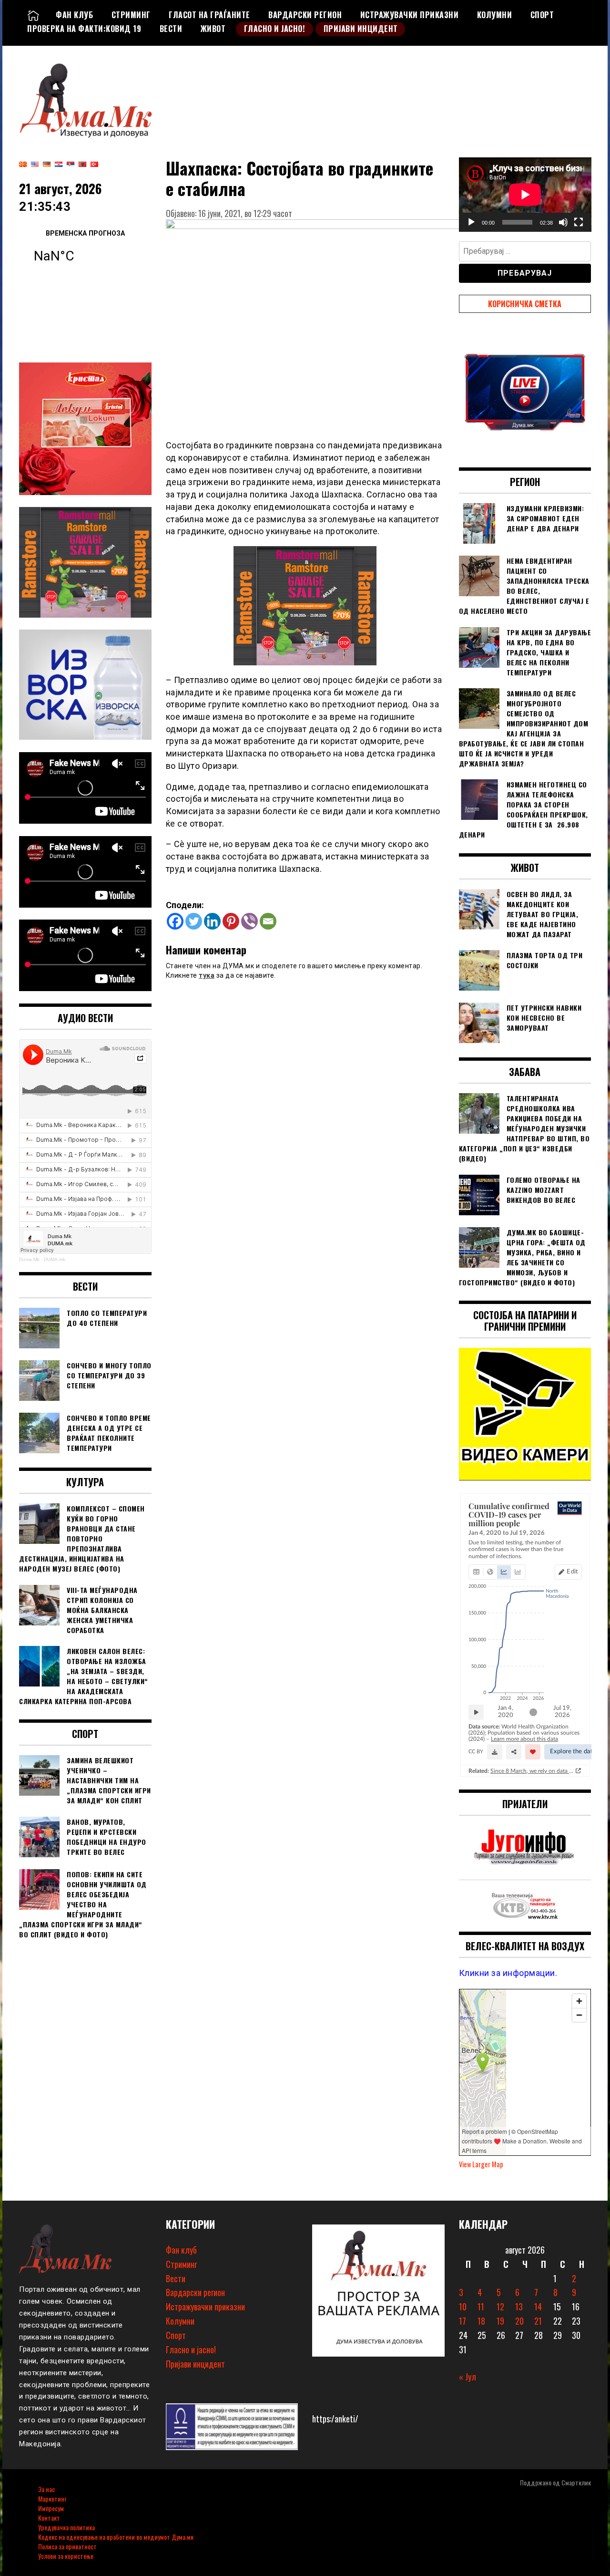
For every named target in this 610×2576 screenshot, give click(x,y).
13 (519, 2307)
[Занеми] (563, 222)
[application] (525, 195)
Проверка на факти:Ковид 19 (84, 29)
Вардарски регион (305, 15)
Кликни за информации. (508, 1973)
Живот (213, 29)
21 (538, 2321)
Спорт (542, 15)
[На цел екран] (579, 222)
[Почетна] (33, 15)
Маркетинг (52, 2498)
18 (481, 2321)
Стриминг (131, 15)
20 (519, 2321)
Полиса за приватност (67, 2546)
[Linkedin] (212, 921)
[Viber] (249, 921)
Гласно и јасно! (275, 29)
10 (463, 2307)
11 (481, 2307)
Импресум (51, 2508)
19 (500, 2321)
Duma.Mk (29, 1259)
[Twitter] (194, 921)
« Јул (468, 2377)
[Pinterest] (231, 921)
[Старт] (471, 222)
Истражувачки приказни (410, 15)
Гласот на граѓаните (209, 15)
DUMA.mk (55, 1259)
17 (463, 2321)
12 (500, 2307)
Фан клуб (74, 15)
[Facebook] (175, 921)
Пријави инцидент (361, 29)
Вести (171, 29)
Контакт (49, 2518)
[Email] (268, 921)
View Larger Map (481, 2164)
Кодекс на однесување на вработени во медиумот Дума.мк (116, 2537)
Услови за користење (66, 2556)
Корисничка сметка (525, 304)
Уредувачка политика (66, 2527)
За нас (46, 2489)
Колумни (495, 15)
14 (538, 2307)
